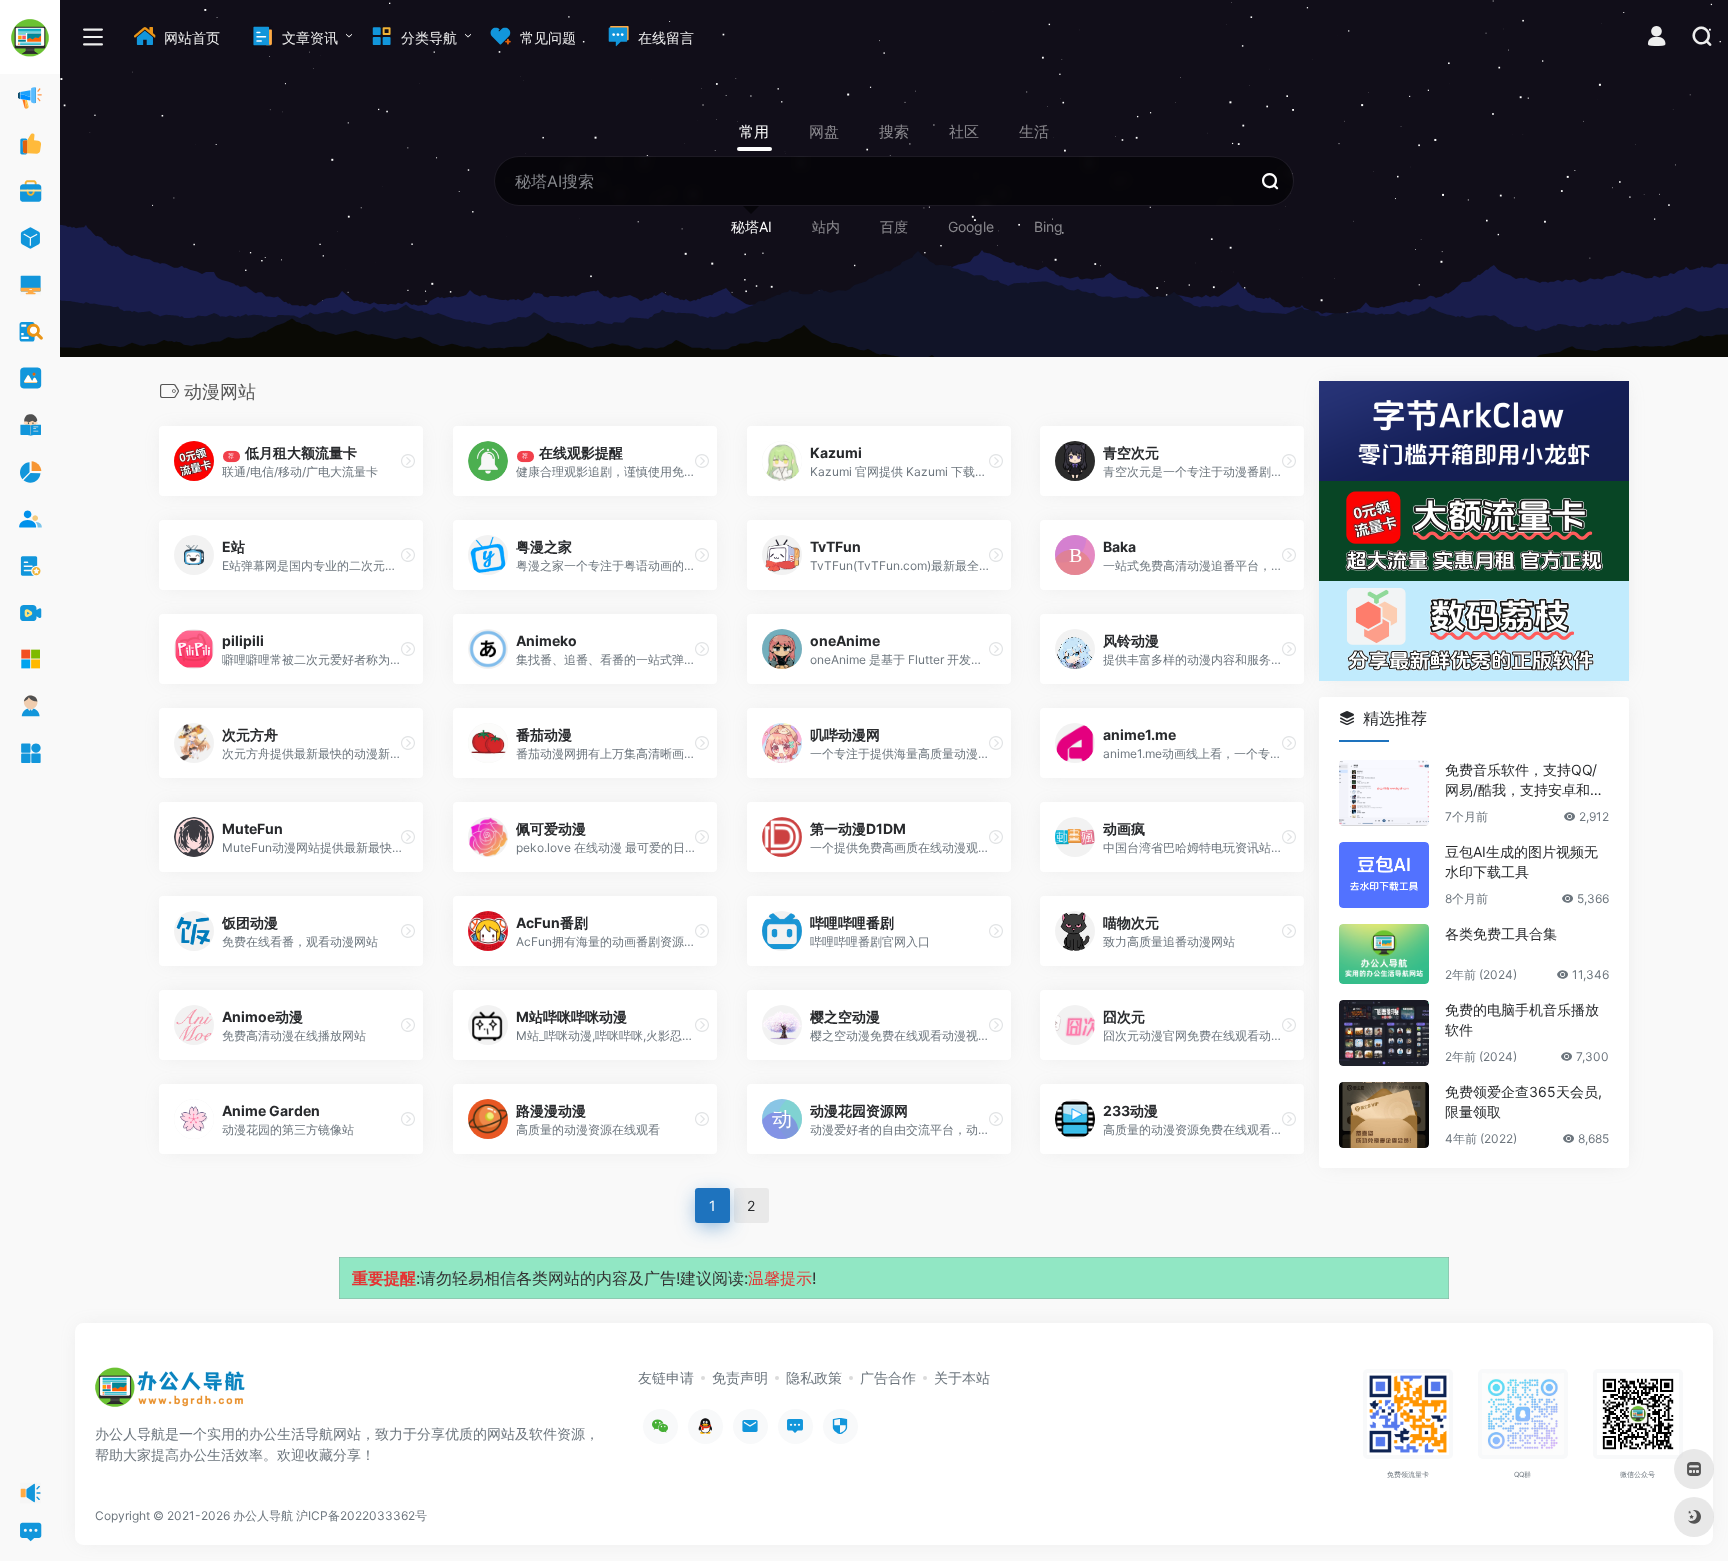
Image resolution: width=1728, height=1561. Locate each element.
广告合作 (888, 1377)
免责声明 (740, 1377)
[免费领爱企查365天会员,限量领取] (1384, 1115)
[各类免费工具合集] (1384, 954)
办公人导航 (263, 1515)
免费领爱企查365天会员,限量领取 (1523, 1101)
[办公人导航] (170, 1394)
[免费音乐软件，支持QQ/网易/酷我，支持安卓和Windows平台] (1384, 793)
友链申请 (666, 1377)
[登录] (1656, 38)
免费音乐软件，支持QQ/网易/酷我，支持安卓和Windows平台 (1525, 780)
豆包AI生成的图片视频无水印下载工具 (1521, 861)
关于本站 (962, 1377)
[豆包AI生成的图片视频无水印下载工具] (1384, 875)
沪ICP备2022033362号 (361, 1515)
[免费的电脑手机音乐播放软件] (1384, 1033)
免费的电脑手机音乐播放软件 (1522, 1019)
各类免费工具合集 (1501, 933)
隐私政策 (814, 1377)
